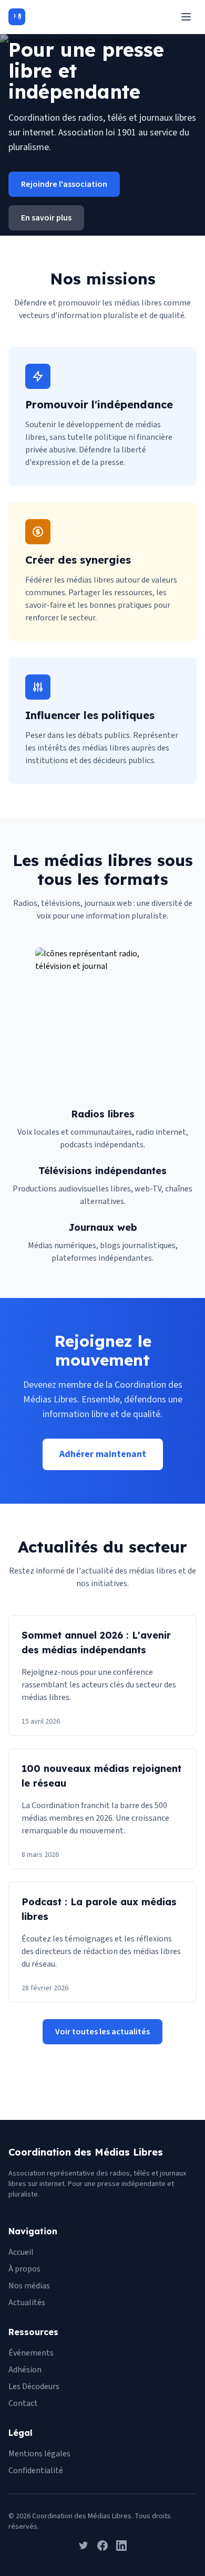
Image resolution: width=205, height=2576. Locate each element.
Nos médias (29, 2286)
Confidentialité (36, 2471)
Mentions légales (39, 2454)
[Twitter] (84, 2546)
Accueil (21, 2252)
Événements (31, 2353)
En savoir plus (46, 218)
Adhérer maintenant (103, 1454)
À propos (24, 2269)
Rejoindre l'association (64, 184)
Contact (23, 2403)
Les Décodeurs (34, 2387)
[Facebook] (102, 2546)
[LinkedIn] (121, 2546)
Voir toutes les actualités (102, 2032)
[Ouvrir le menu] (186, 17)
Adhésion (25, 2370)
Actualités (27, 2303)
